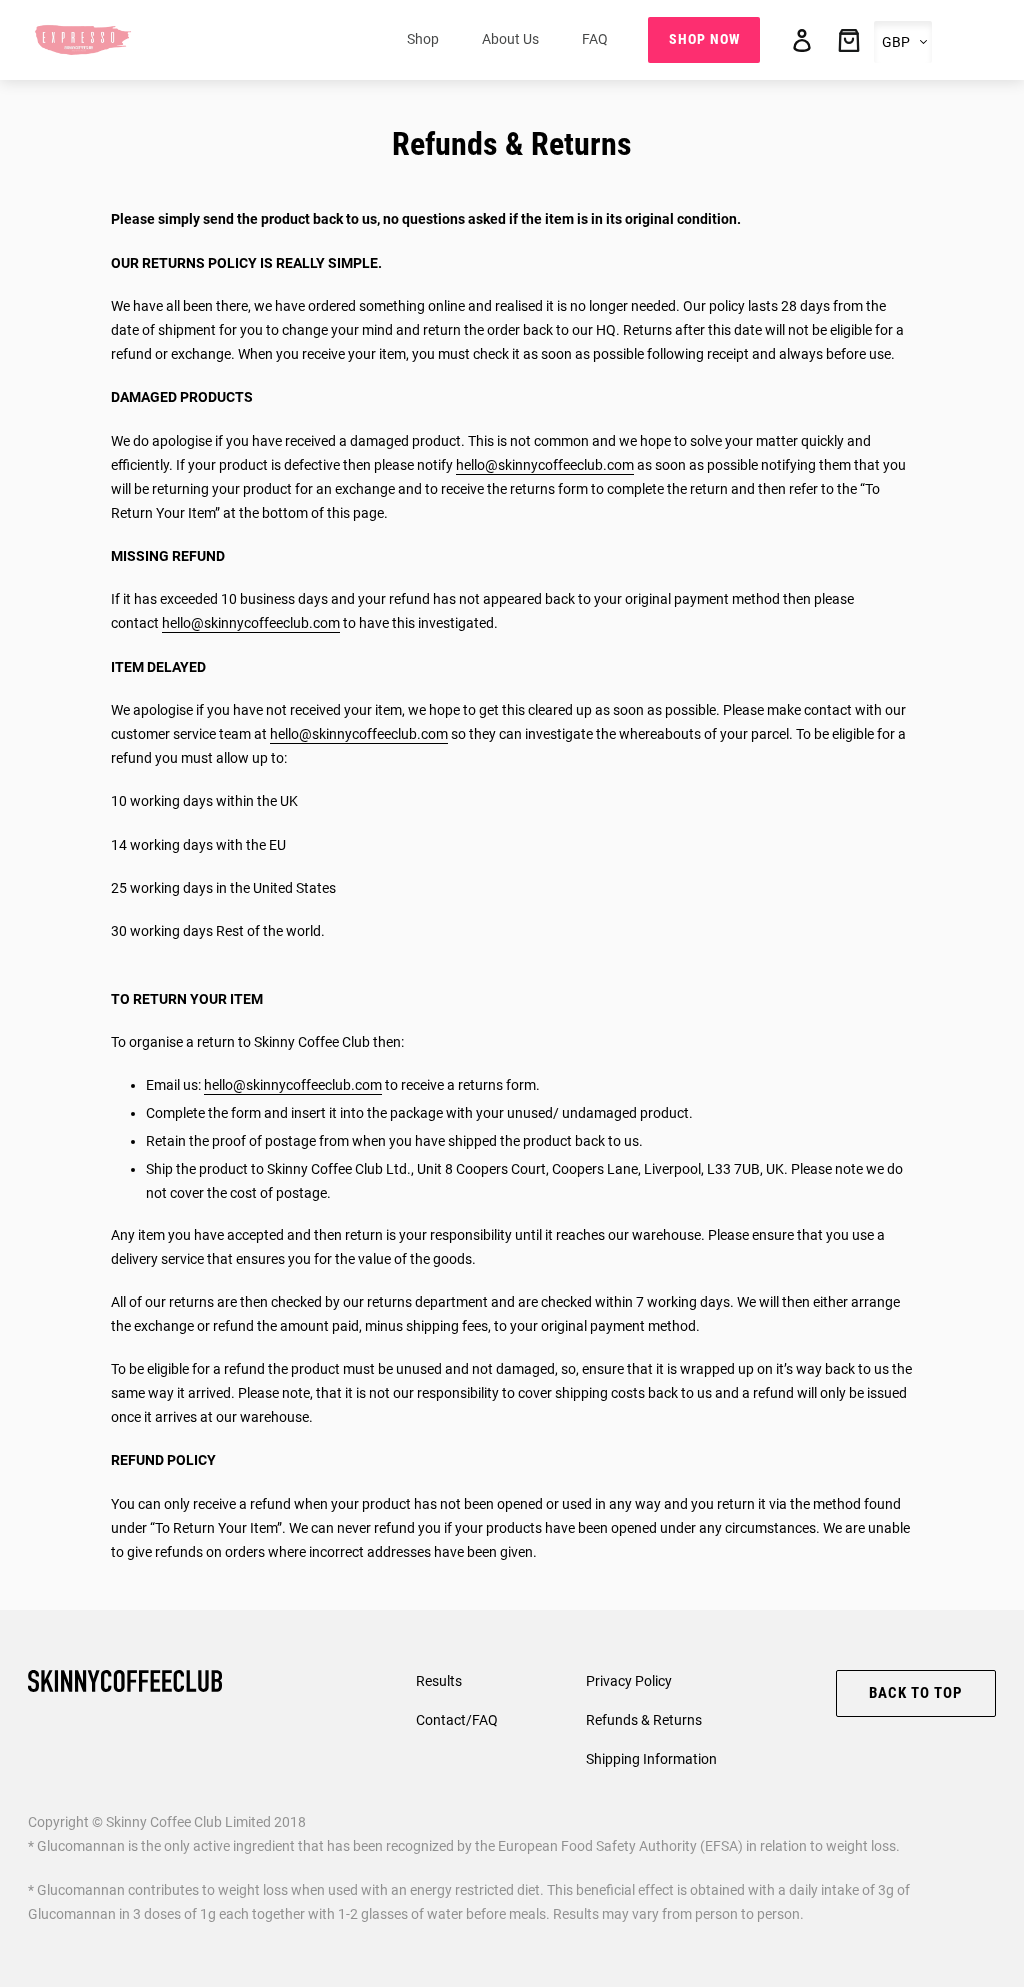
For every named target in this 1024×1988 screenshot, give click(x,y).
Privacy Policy (629, 1681)
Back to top (916, 1693)
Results (439, 1681)
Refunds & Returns (644, 1720)
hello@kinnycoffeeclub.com (251, 623)
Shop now (704, 39)
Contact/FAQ (457, 1720)
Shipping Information (651, 1759)
